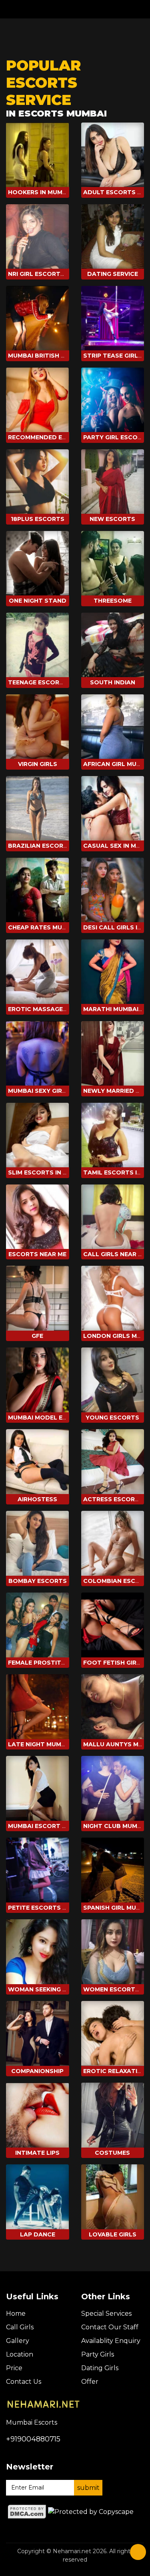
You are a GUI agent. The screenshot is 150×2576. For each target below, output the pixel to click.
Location (20, 2354)
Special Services (106, 2314)
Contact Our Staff (110, 2327)
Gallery (18, 2341)
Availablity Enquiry (111, 2341)
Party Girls (98, 2354)
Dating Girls (100, 2368)
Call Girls (20, 2327)
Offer (90, 2382)
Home (16, 2314)
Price (14, 2368)
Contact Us (24, 2382)
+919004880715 (33, 2439)
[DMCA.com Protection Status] (27, 2511)
